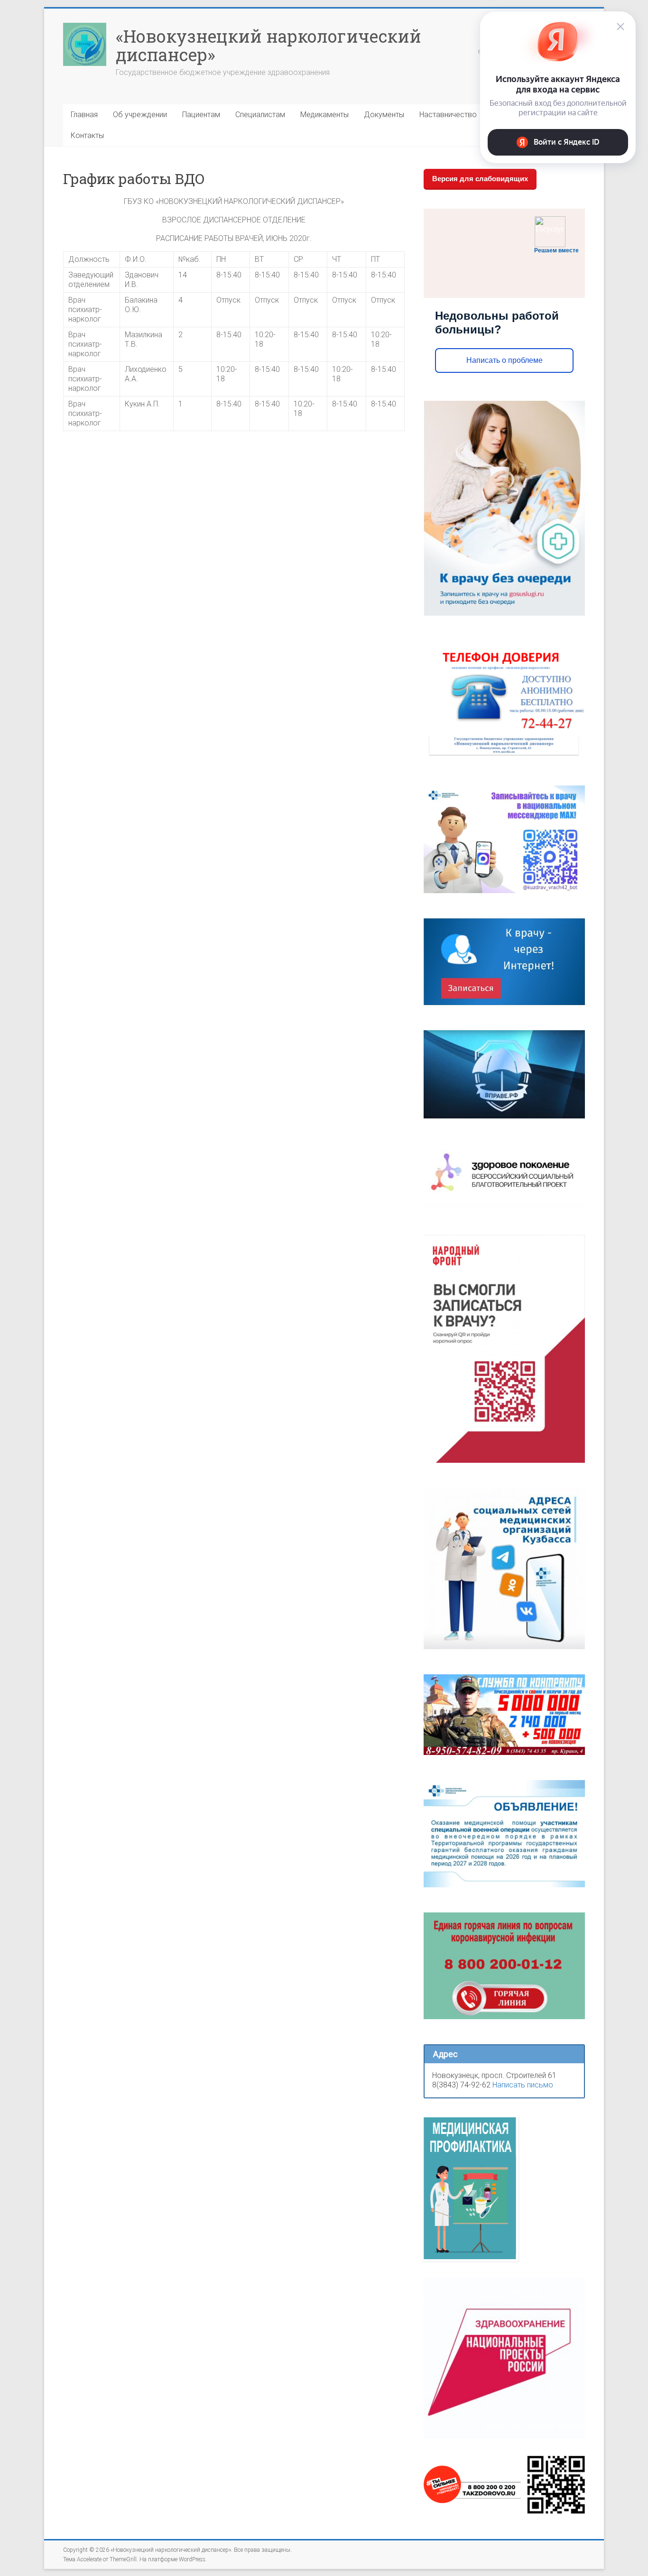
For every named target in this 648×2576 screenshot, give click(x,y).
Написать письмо (523, 2085)
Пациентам (201, 115)
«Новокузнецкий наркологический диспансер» (268, 45)
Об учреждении (140, 115)
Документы (384, 115)
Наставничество (448, 115)
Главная (84, 115)
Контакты (87, 135)
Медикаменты (324, 115)
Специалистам (260, 115)
